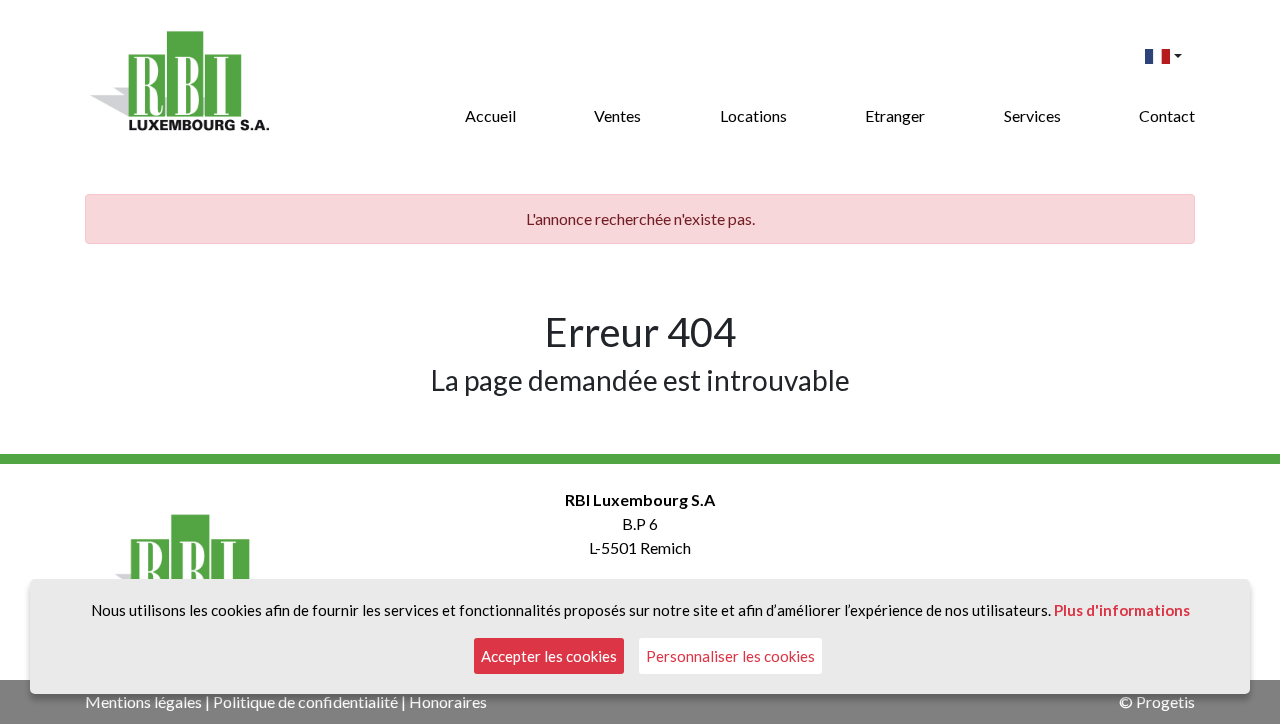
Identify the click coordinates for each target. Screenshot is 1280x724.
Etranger (895, 115)
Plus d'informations (1122, 610)
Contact (1167, 115)
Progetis (1165, 701)
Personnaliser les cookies (730, 656)
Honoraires (448, 701)
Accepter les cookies (549, 656)
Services (1032, 115)
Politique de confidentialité (305, 701)
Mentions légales (143, 701)
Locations (753, 115)
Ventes (617, 115)
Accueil (490, 115)
